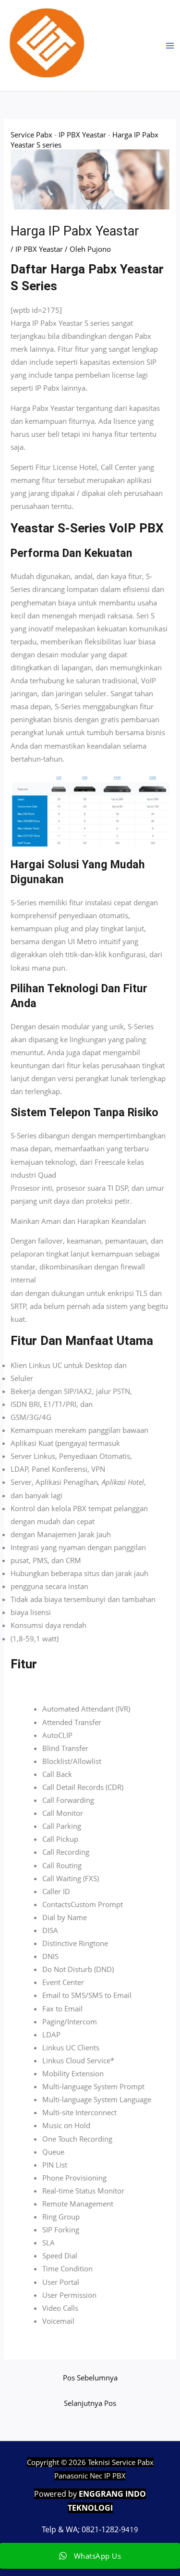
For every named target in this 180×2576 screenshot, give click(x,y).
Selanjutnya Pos (90, 2403)
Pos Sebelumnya (90, 2378)
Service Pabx (31, 135)
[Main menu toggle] (170, 46)
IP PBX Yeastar (82, 135)
